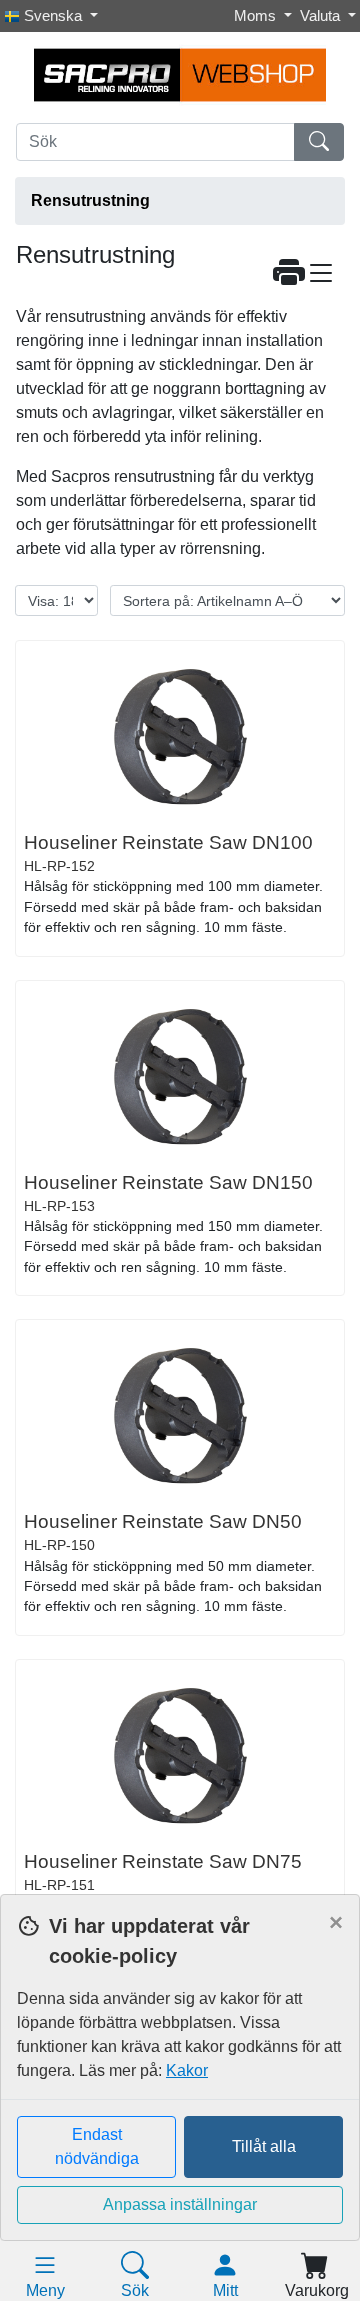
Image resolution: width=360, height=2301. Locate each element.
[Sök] (319, 142)
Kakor (187, 2070)
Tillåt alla (264, 2146)
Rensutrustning (90, 200)
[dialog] (180, 2097)
